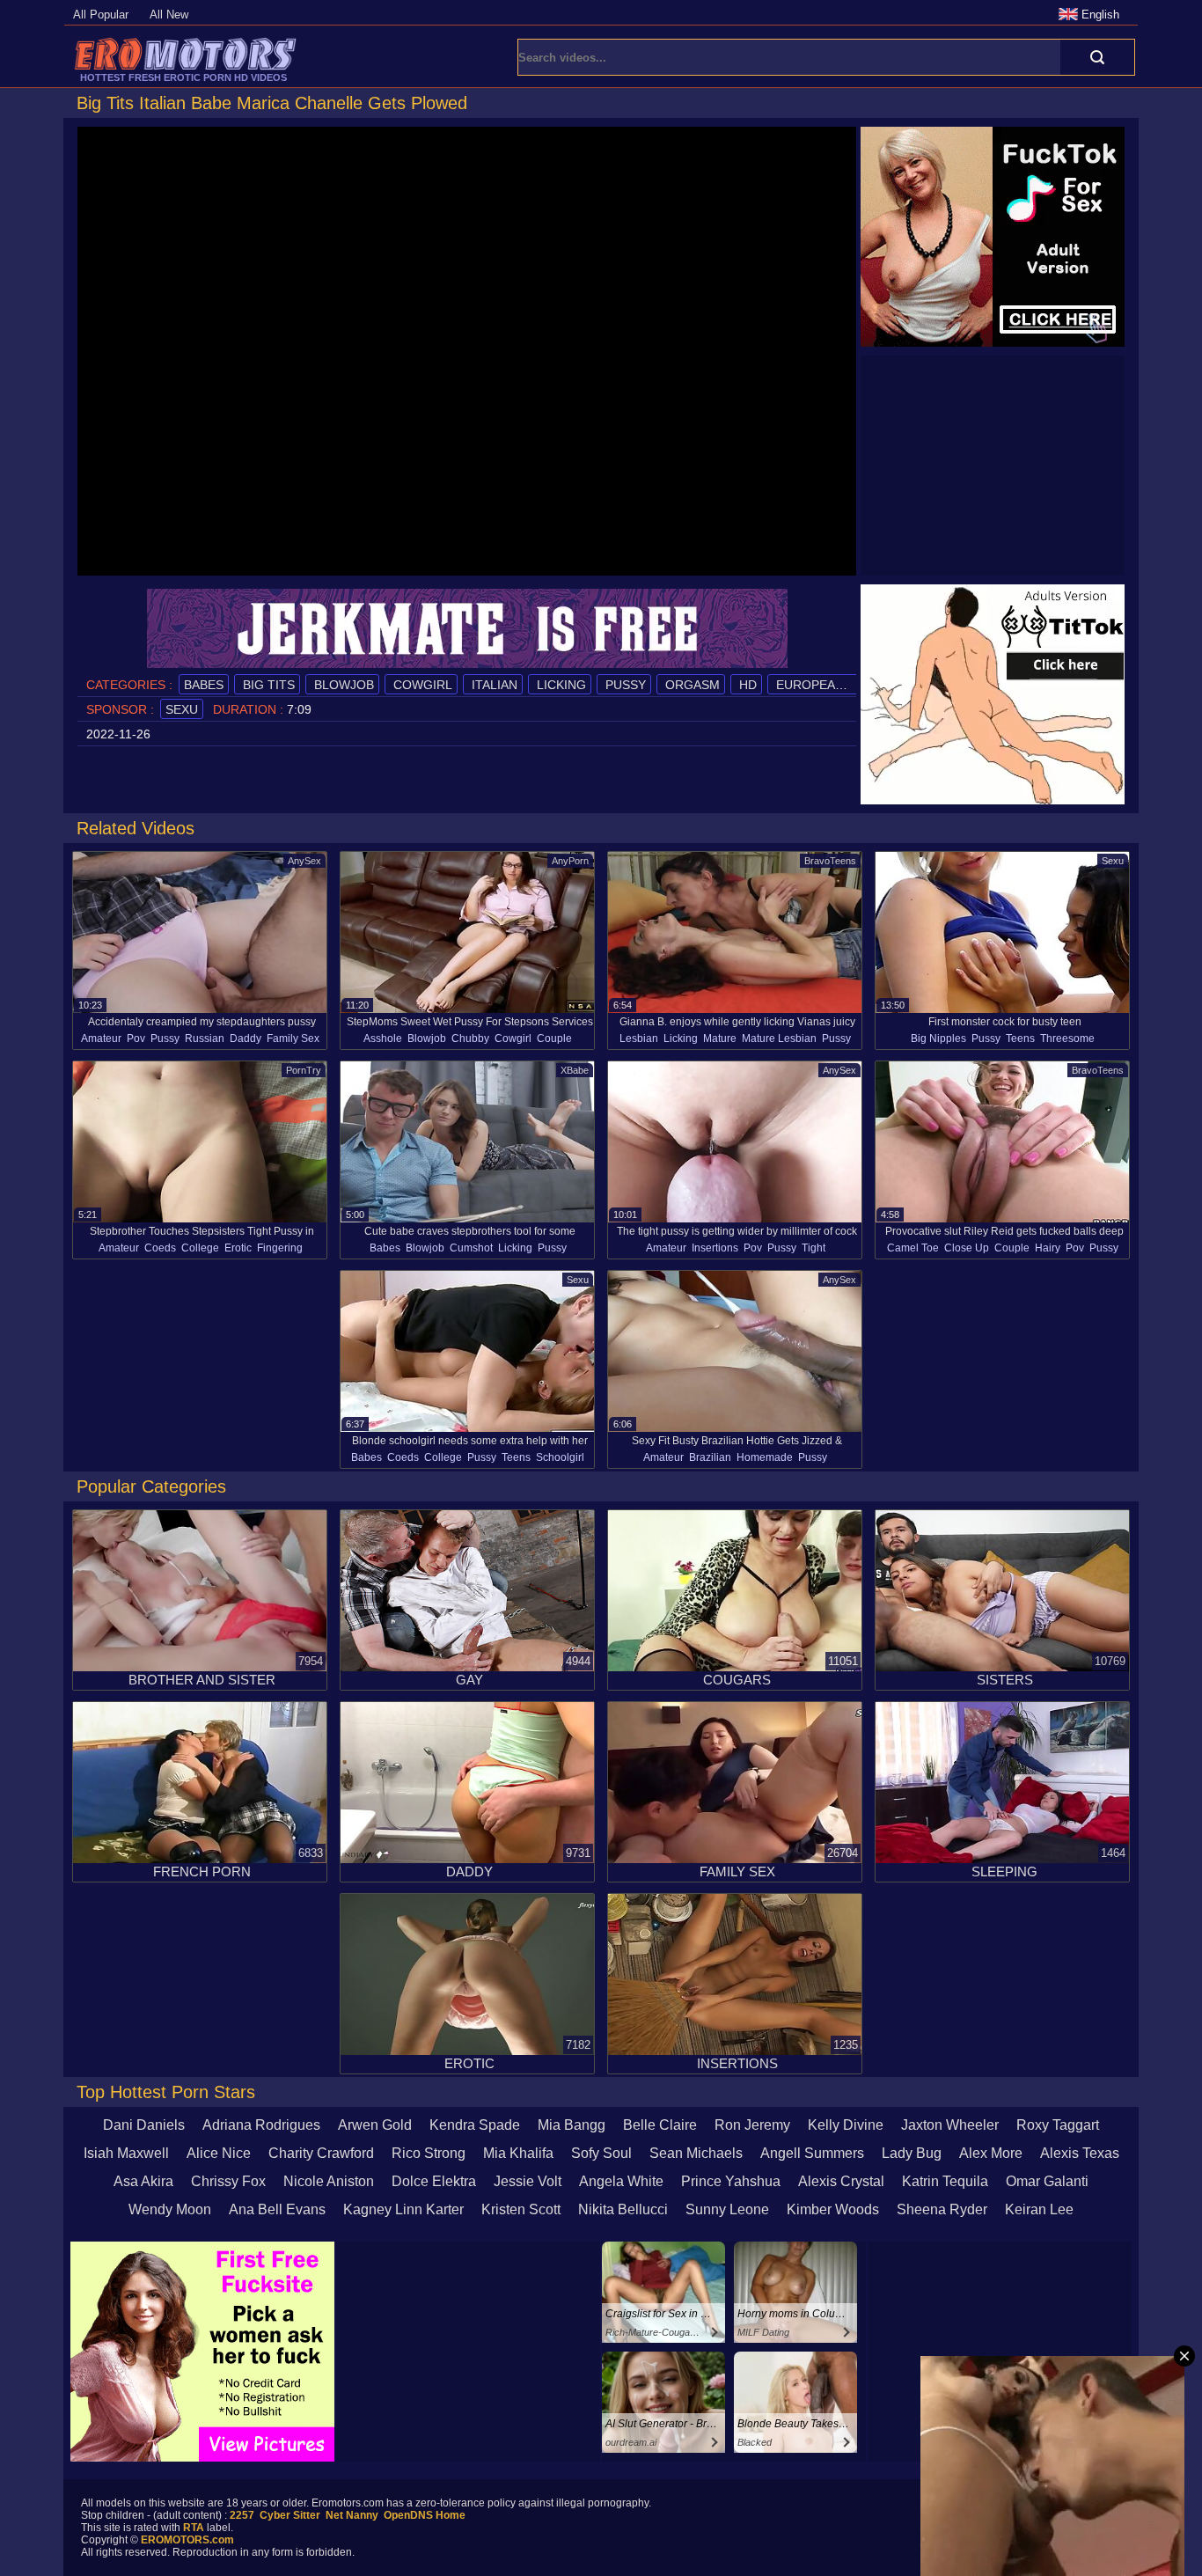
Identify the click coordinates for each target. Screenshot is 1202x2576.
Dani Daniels (144, 2125)
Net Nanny (352, 2515)
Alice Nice (219, 2153)
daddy (246, 1038)
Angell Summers (812, 2153)
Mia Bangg (572, 2125)
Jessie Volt (528, 2181)
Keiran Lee (1039, 2209)
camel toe (913, 1248)
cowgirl (421, 685)
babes (204, 685)
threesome (1067, 1038)
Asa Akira (143, 2181)
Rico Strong (429, 2153)
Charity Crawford (321, 2153)
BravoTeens (830, 861)
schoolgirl (560, 1457)
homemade (765, 1457)
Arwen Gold (375, 2125)
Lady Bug (912, 2153)
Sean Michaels (696, 2153)
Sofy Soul (601, 2153)
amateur (101, 1038)
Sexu (182, 709)
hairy (1048, 1248)
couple (554, 1038)
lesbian (639, 1038)
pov (136, 1038)
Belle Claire (660, 2125)
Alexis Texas (1080, 2153)
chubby (470, 1038)
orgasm (691, 685)
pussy (624, 685)
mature (720, 1038)
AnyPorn (570, 861)
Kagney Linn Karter (403, 2209)
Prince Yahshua (731, 2181)
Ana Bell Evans (277, 2209)
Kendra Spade (475, 2125)
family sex (293, 1038)
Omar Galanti (1047, 2181)
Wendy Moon (170, 2209)
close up (967, 1248)
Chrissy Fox (228, 2181)
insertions (715, 1248)
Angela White (621, 2181)
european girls (828, 685)
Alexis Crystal (841, 2181)
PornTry (304, 1070)
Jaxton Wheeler (950, 2125)
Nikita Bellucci (623, 2209)
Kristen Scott (521, 2209)
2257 (242, 2515)
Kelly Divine (846, 2125)
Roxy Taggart (1058, 2125)
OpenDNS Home (425, 2515)
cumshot (471, 1248)
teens (1020, 1038)
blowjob (342, 685)
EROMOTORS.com (187, 2540)
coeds (160, 1248)
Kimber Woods (833, 2209)
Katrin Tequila (945, 2181)
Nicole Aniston (329, 2181)
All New (169, 15)
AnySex (304, 861)
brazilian (710, 1457)
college (200, 1248)
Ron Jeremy (752, 2125)
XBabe (575, 1070)
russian (205, 1038)
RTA (194, 2528)
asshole (383, 1038)
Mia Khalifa (518, 2153)
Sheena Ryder (942, 2209)
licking (560, 685)
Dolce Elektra (434, 2181)
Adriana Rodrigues (261, 2125)
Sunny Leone (727, 2209)
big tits (267, 685)
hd (746, 685)
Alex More (991, 2153)
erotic (238, 1248)
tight (814, 1248)
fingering (280, 1248)
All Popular (101, 15)
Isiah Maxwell (126, 2153)
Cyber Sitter (290, 2515)
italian (493, 685)
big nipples (938, 1038)
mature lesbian (779, 1038)
